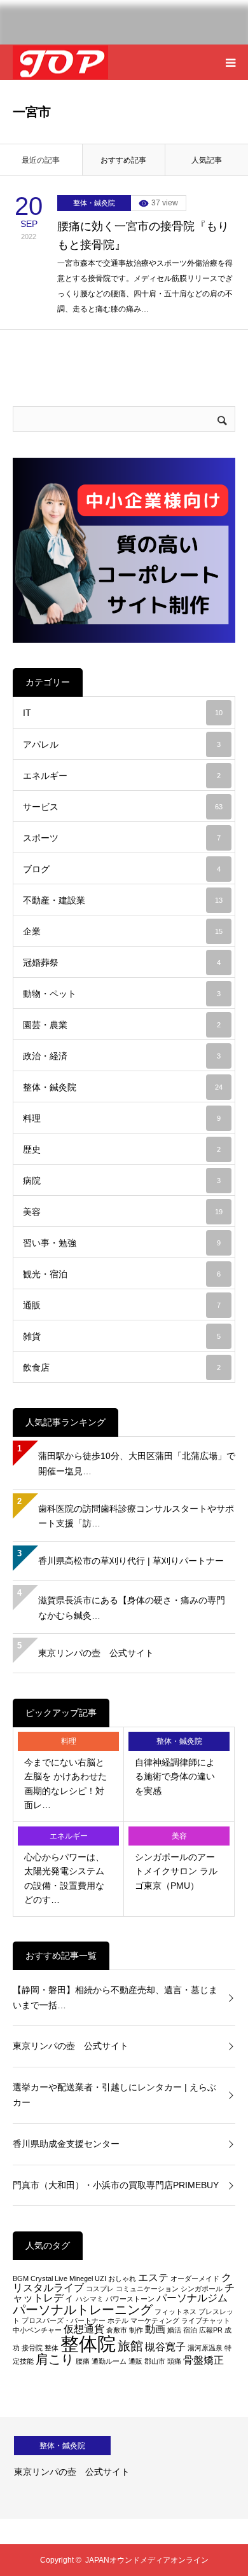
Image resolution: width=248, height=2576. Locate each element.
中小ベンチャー (37, 2330)
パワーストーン (130, 2299)
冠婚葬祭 (122, 963)
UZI (100, 2278)
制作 (136, 2330)
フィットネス (176, 2312)
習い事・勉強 (122, 1243)
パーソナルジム (192, 2298)
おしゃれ (122, 2278)
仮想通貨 (84, 2329)
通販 (122, 1305)
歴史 (122, 1149)
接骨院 (32, 2348)
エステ (153, 2278)
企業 (123, 931)
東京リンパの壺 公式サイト (96, 1653)
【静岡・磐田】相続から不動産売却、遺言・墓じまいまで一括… (115, 1997)
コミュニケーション (147, 2289)
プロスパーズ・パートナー (64, 2320)
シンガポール (202, 2289)
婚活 (174, 2330)
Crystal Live (49, 2278)
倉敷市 (117, 2330)
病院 (122, 1181)
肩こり (55, 2359)
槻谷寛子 (165, 2347)
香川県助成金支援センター (66, 2144)
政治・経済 (122, 1056)
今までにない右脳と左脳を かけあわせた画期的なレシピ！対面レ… (65, 1784)
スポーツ (122, 838)
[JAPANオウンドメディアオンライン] (60, 63)
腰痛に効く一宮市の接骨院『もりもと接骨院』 (143, 236)
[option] (124, 2468)
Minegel (81, 2278)
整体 (52, 2348)
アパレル (122, 744)
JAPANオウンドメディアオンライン (147, 2560)
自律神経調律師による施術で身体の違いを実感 (175, 1777)
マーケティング (155, 2320)
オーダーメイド (195, 2278)
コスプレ (100, 2289)
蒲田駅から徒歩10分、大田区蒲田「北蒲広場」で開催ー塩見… (137, 1463)
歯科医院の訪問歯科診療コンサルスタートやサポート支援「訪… (136, 1516)
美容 (123, 1212)
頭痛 (174, 2361)
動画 (155, 2329)
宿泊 (190, 2330)
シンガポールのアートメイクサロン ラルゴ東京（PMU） (176, 1871)
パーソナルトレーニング (83, 2309)
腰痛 (83, 2361)
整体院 (88, 2344)
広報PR (211, 2330)
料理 (122, 1118)
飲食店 (122, 1367)
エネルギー (122, 776)
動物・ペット (122, 994)
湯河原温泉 (205, 2348)
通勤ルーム (109, 2361)
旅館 (130, 2346)
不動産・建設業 (123, 900)
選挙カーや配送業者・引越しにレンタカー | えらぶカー (114, 2095)
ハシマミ (90, 2299)
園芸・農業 (122, 1025)
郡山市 (155, 2361)
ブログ (122, 869)
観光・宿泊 (122, 1274)
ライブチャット (206, 2320)
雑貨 (122, 1336)
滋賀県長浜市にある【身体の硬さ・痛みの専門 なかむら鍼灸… (132, 1608)
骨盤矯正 (203, 2360)
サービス (123, 807)
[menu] (230, 62)
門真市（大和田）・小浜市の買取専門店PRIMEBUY (116, 2185)
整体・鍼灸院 (94, 203)
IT (123, 713)
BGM (21, 2278)
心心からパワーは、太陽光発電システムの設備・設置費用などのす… (64, 1878)
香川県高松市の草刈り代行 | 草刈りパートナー (131, 1561)
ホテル (118, 2320)
